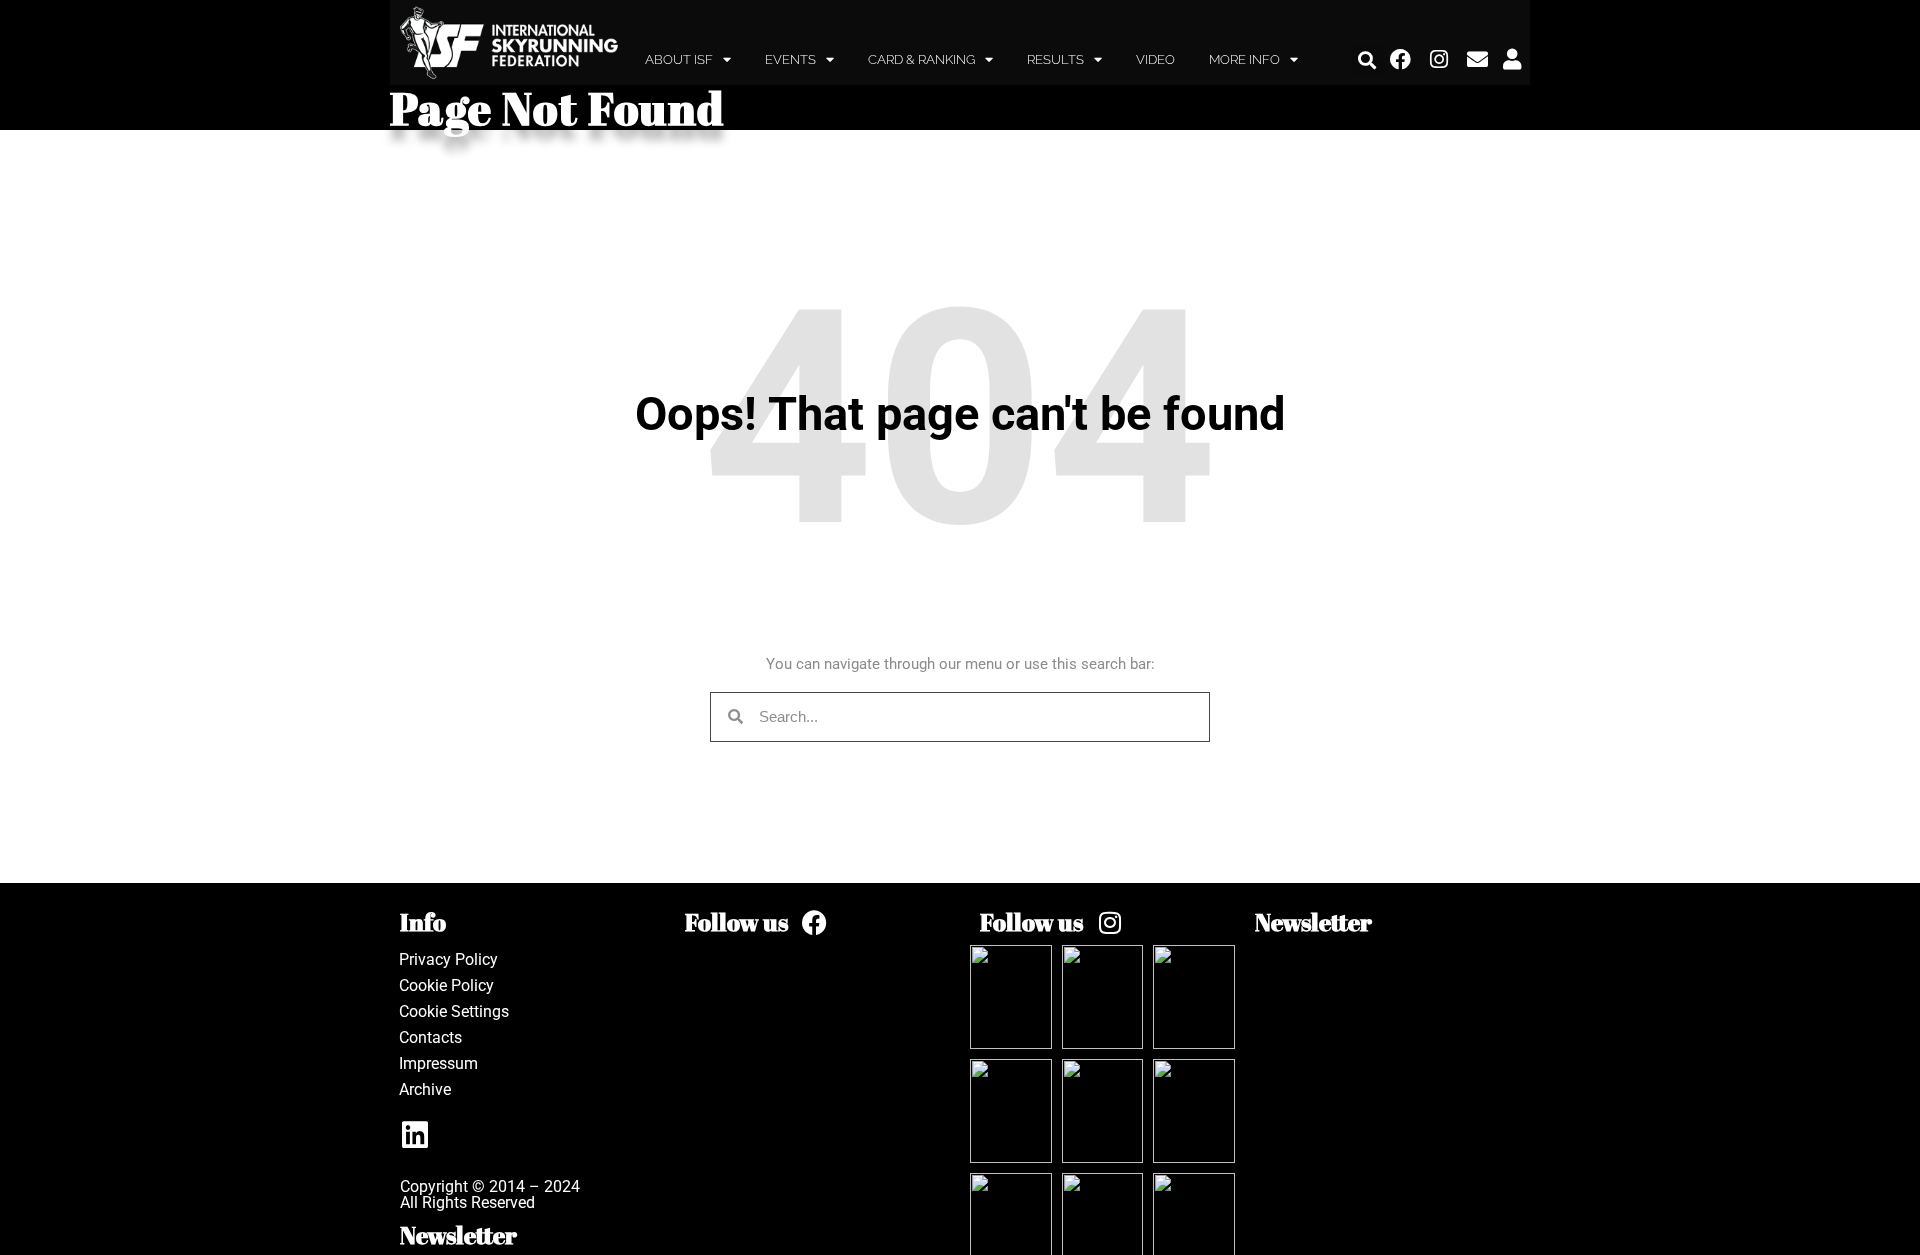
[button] (1367, 59)
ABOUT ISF (679, 59)
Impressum (438, 1063)
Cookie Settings (454, 1011)
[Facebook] (1401, 60)
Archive (425, 1089)
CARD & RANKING (921, 59)
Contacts (430, 1037)
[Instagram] (1440, 60)
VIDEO (1155, 59)
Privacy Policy (448, 959)
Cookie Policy (446, 985)
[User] (1512, 60)
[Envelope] (1478, 60)
